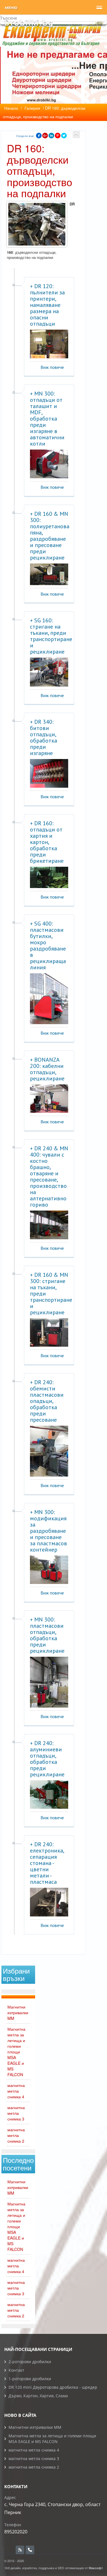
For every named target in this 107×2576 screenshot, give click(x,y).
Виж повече (52, 367)
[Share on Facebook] (39, 136)
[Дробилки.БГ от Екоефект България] (29, 23)
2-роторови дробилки (30, 2362)
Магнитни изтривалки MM (18, 2012)
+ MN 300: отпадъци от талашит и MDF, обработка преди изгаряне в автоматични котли (47, 419)
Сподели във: (25, 136)
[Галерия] (76, 135)
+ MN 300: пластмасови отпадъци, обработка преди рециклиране (47, 1635)
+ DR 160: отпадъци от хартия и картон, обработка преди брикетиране (47, 842)
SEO (61, 2568)
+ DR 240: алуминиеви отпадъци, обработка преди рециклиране (47, 1759)
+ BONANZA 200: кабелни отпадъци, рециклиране (47, 1069)
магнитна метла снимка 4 (16, 2091)
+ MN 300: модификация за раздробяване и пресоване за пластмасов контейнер (49, 1531)
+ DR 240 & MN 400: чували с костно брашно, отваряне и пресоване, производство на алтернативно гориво (49, 1176)
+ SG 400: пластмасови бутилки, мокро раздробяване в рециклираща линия (48, 945)
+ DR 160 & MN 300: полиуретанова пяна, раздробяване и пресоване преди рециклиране (50, 536)
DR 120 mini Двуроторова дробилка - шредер (53, 2387)
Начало (11, 108)
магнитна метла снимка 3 (16, 2113)
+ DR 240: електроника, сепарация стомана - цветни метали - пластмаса (47, 1863)
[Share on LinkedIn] (51, 136)
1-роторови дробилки (30, 2379)
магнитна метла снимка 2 (16, 2135)
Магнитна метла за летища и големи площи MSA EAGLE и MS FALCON (16, 2052)
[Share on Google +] (45, 136)
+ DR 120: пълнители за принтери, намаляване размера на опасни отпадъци (47, 305)
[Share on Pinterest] (58, 136)
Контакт (16, 2370)
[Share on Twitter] (64, 136)
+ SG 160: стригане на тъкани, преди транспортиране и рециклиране (51, 636)
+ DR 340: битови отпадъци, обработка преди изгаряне (44, 737)
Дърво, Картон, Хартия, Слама (38, 2396)
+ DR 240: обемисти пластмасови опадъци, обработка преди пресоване (47, 1401)
